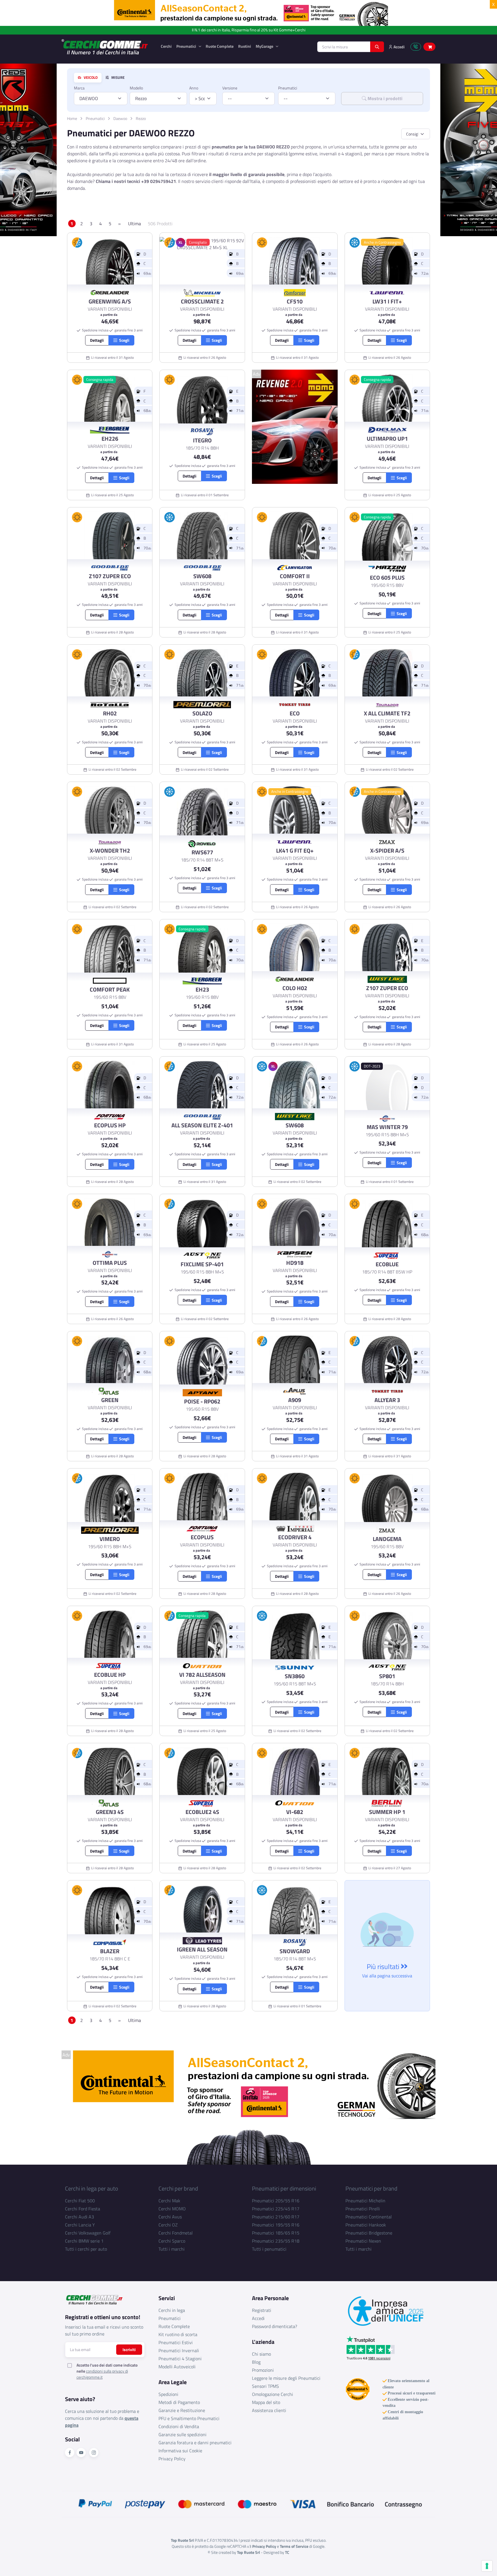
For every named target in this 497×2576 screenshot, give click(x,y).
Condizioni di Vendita (179, 2426)
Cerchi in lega (172, 2310)
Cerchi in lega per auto (92, 2188)
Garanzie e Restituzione (182, 2410)
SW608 (202, 576)
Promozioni (263, 2370)
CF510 (295, 301)
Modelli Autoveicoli (177, 2367)
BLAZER (110, 1951)
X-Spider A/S (387, 851)
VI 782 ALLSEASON (202, 1675)
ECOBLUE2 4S (202, 1812)
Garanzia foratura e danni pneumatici (195, 2443)
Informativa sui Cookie (180, 2451)
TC (287, 2552)
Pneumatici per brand (371, 2188)
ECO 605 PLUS (387, 578)
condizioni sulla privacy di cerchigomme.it (102, 2374)
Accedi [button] (399, 47)
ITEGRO (202, 440)
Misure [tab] (117, 78)
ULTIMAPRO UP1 (387, 439)
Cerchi (166, 46)
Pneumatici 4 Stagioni (180, 2359)
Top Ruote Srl (248, 2552)
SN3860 (295, 1676)
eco (295, 713)
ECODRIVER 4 (295, 1537)
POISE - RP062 (202, 1401)
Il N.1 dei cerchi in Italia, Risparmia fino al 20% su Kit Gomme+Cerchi (249, 30)
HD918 (295, 1263)
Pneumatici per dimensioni (284, 2188)
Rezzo (141, 118)
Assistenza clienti (269, 2410)
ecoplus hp (110, 1125)
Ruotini (245, 46)
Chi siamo (261, 2354)
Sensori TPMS (265, 2386)
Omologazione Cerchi (273, 2394)
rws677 (202, 852)
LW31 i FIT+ (387, 301)
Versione (230, 88)
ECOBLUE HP (110, 1675)
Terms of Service (294, 2546)
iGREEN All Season (202, 1949)
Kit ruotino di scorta (178, 2334)
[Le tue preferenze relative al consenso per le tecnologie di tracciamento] (487, 2566)
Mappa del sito (266, 2402)
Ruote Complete (220, 46)
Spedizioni (168, 2394)
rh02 (110, 713)
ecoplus (202, 1537)
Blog (256, 2362)
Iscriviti (129, 2349)
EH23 (202, 990)
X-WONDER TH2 (110, 851)
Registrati (262, 2310)
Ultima (134, 224)
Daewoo (120, 118)
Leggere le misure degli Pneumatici (286, 2378)
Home (72, 118)
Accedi (258, 2318)
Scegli (123, 340)
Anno (194, 88)
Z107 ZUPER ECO (110, 576)
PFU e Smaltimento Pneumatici (189, 2418)
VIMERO (110, 1539)
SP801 (387, 1676)
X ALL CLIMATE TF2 (387, 713)
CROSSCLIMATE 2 (202, 301)
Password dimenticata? (275, 2326)
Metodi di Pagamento (179, 2402)
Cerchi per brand (178, 2188)
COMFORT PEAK (110, 990)
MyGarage (265, 46)
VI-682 (295, 1812)
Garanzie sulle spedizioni (182, 2434)
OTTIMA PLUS (110, 1263)
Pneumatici (187, 46)
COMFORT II (295, 576)
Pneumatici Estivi (176, 2342)
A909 (295, 1400)
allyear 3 (387, 1400)
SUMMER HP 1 (387, 1812)
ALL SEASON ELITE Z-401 (202, 1125)
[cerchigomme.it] (107, 47)
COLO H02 (295, 988)
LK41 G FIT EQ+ (295, 851)
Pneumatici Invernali (179, 2350)
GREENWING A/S (110, 301)
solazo (202, 713)
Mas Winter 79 (387, 1127)
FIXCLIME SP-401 (202, 1264)
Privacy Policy (172, 2459)
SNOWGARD (295, 1951)
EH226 (110, 439)
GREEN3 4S (110, 1812)
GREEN (110, 1400)
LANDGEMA (387, 1539)
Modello (136, 88)
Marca (79, 88)
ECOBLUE (387, 1264)
